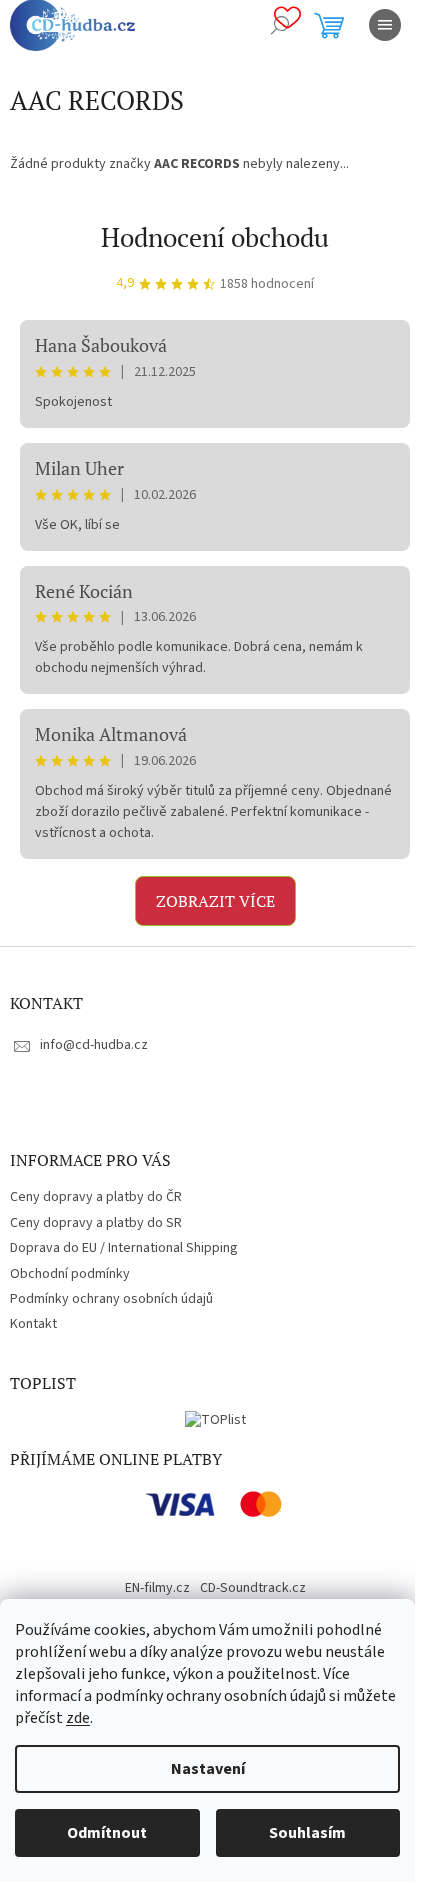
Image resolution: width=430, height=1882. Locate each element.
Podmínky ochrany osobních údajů (111, 1299)
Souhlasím (307, 1833)
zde (78, 1718)
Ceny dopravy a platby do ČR (96, 1197)
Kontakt (33, 1324)
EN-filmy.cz (157, 1588)
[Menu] (385, 25)
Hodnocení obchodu (215, 237)
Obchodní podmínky (70, 1274)
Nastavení (208, 1769)
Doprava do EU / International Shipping (124, 1248)
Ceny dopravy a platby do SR (96, 1223)
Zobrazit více (215, 901)
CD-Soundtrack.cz (253, 1588)
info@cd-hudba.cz (94, 1045)
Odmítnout (107, 1833)
